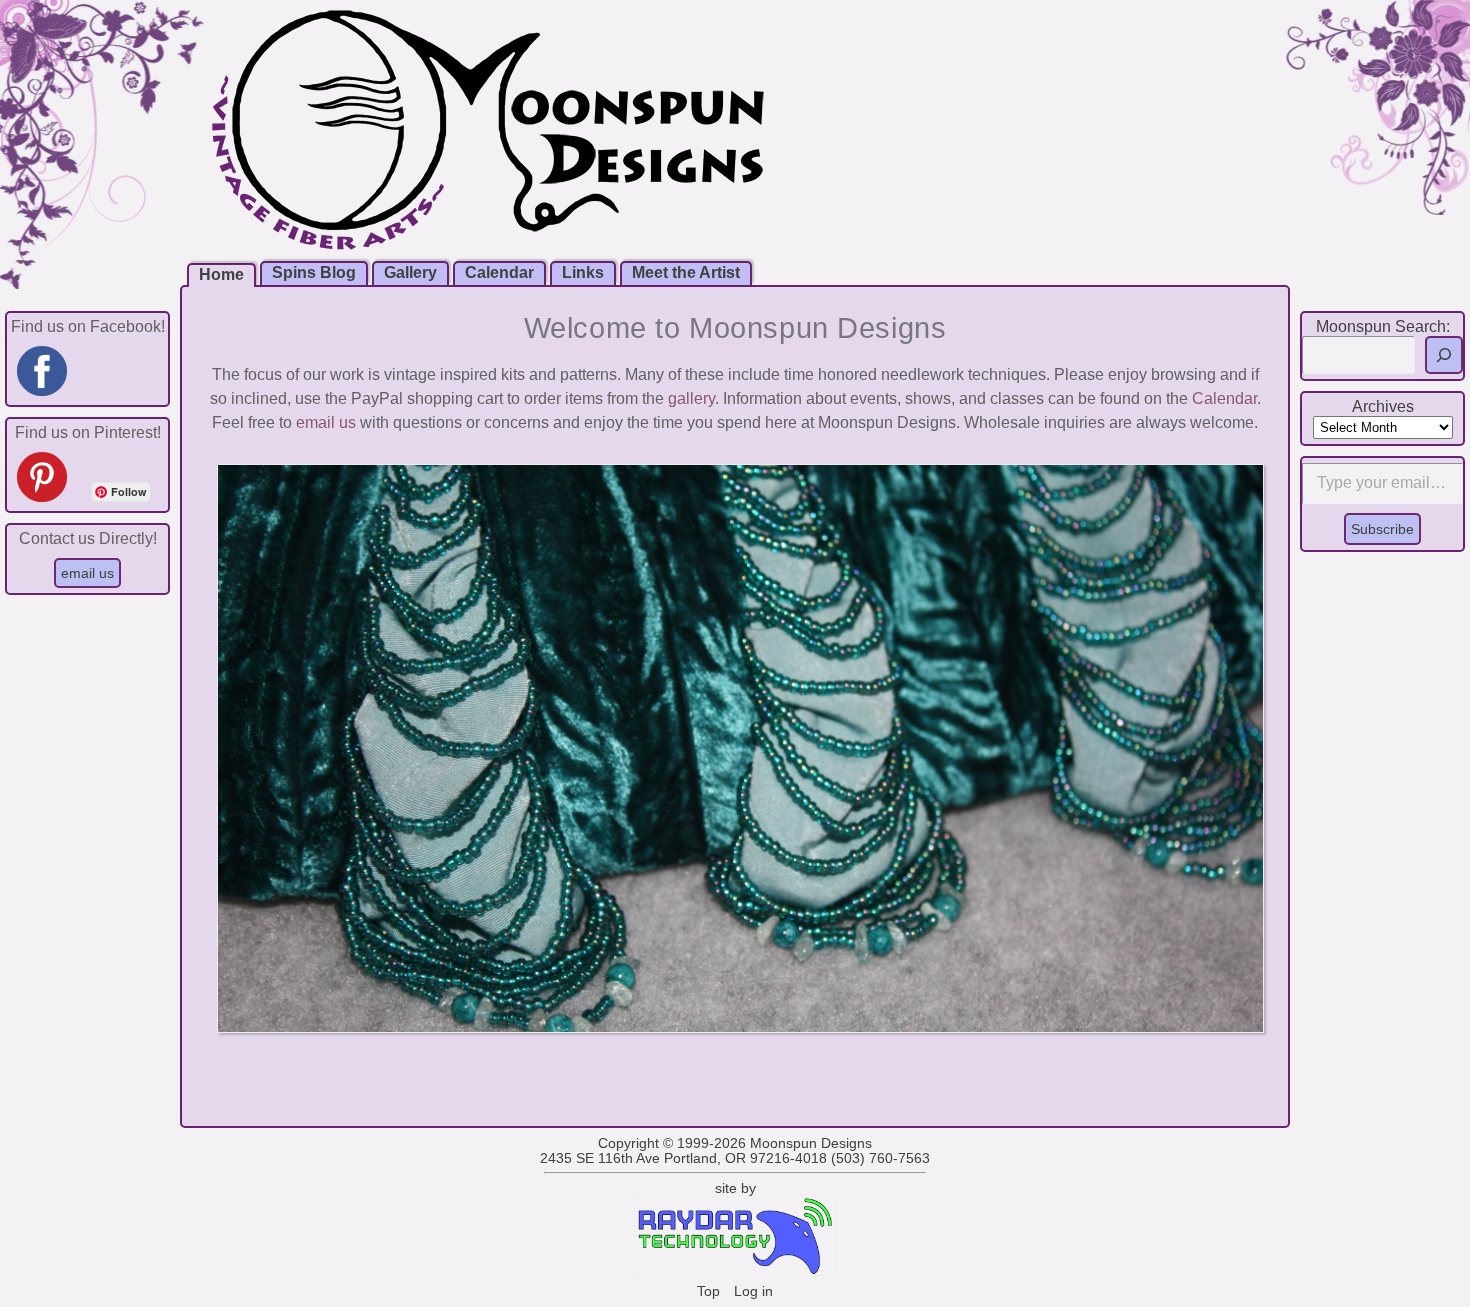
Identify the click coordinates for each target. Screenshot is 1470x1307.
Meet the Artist (686, 272)
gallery (691, 398)
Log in (753, 1291)
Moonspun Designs (811, 1143)
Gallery (410, 272)
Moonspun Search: (1383, 326)
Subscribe (1382, 529)
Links (583, 272)
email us (326, 422)
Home (221, 274)
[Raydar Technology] (735, 1271)
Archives (1383, 406)
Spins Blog (314, 272)
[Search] (1444, 355)
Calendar (499, 272)
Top (708, 1291)
